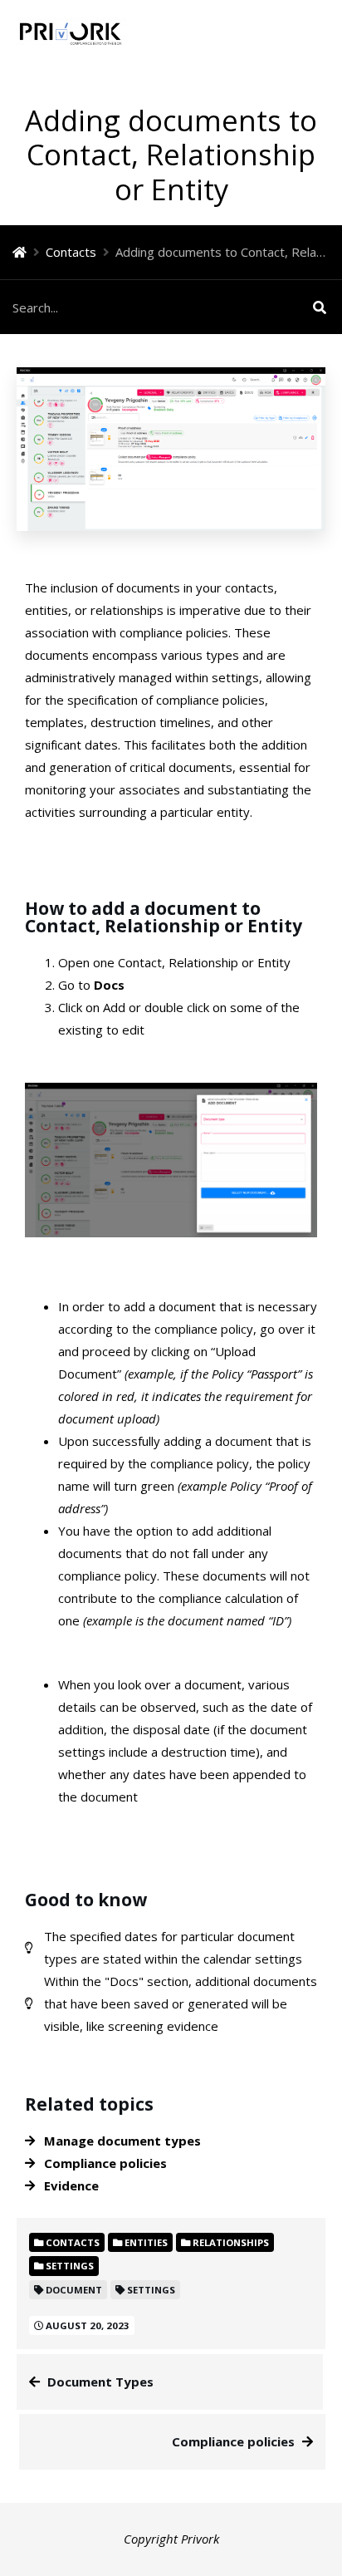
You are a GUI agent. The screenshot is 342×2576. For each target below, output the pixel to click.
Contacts (71, 252)
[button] (317, 33)
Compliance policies (233, 2441)
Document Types (100, 2382)
